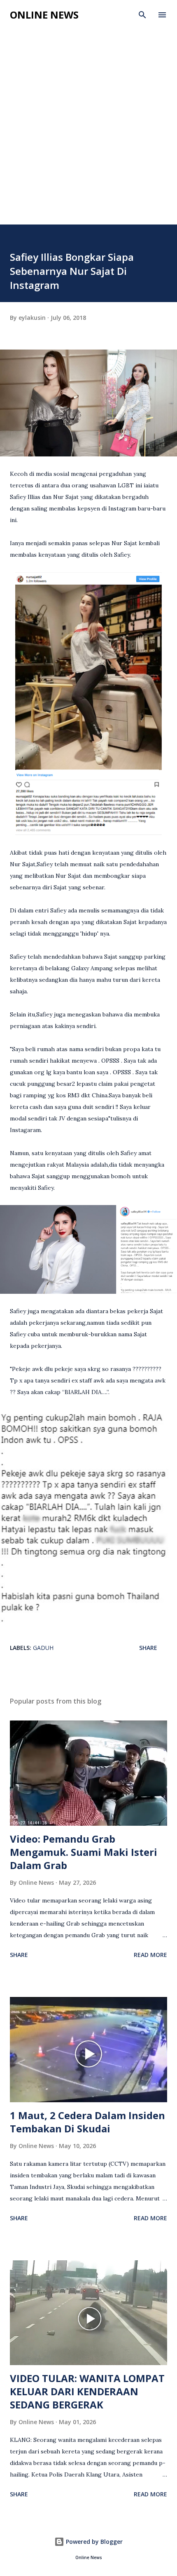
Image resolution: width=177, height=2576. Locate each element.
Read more (150, 1955)
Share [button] (148, 1648)
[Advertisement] (88, 132)
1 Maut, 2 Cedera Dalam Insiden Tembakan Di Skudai (87, 2122)
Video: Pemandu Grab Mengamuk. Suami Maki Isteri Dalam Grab (84, 1852)
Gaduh (43, 1648)
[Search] (142, 15)
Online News (44, 15)
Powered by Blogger (93, 2542)
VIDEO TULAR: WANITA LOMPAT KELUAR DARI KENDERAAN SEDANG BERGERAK (87, 2391)
